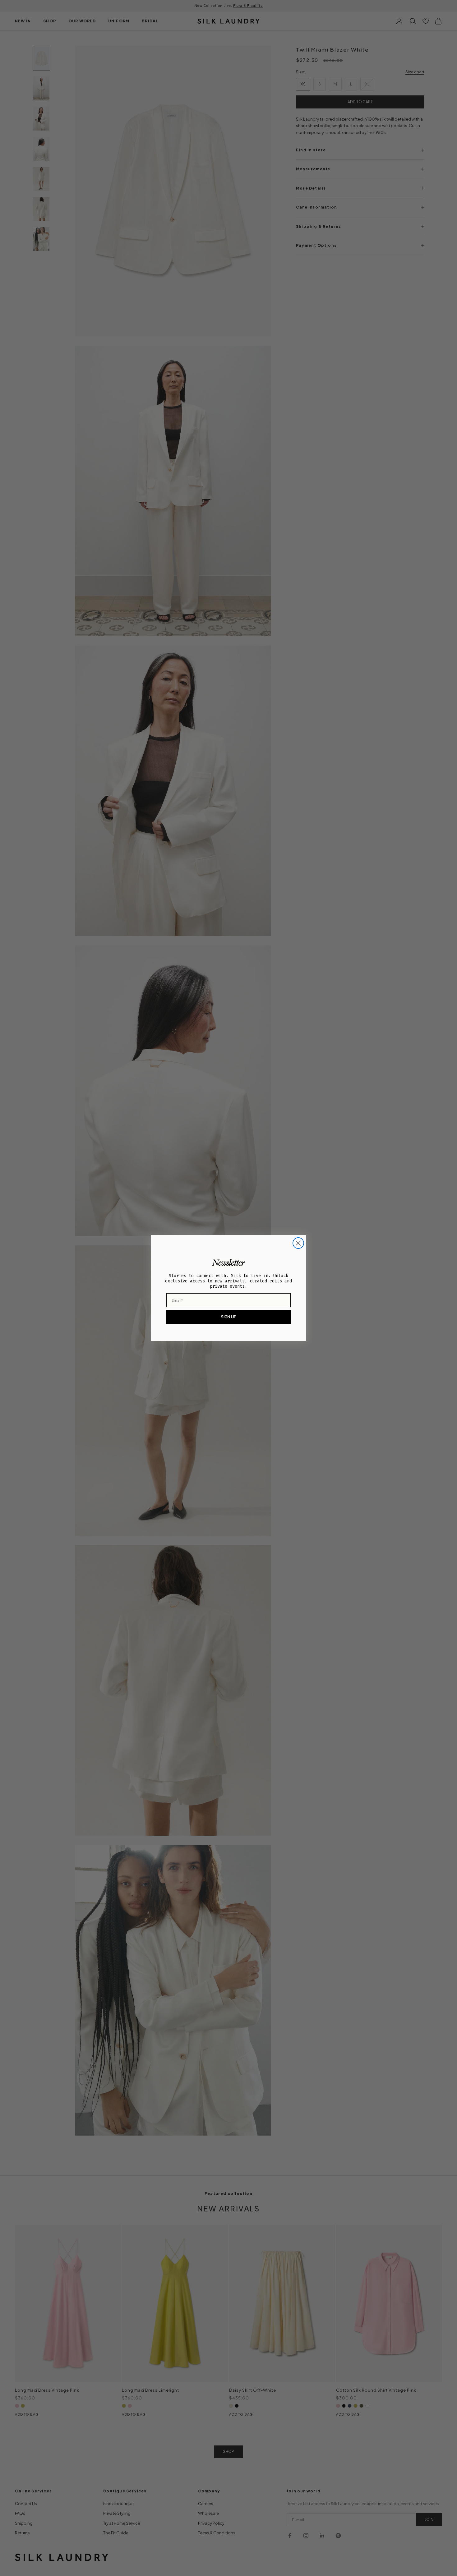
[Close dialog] (298, 1243)
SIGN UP (229, 1317)
